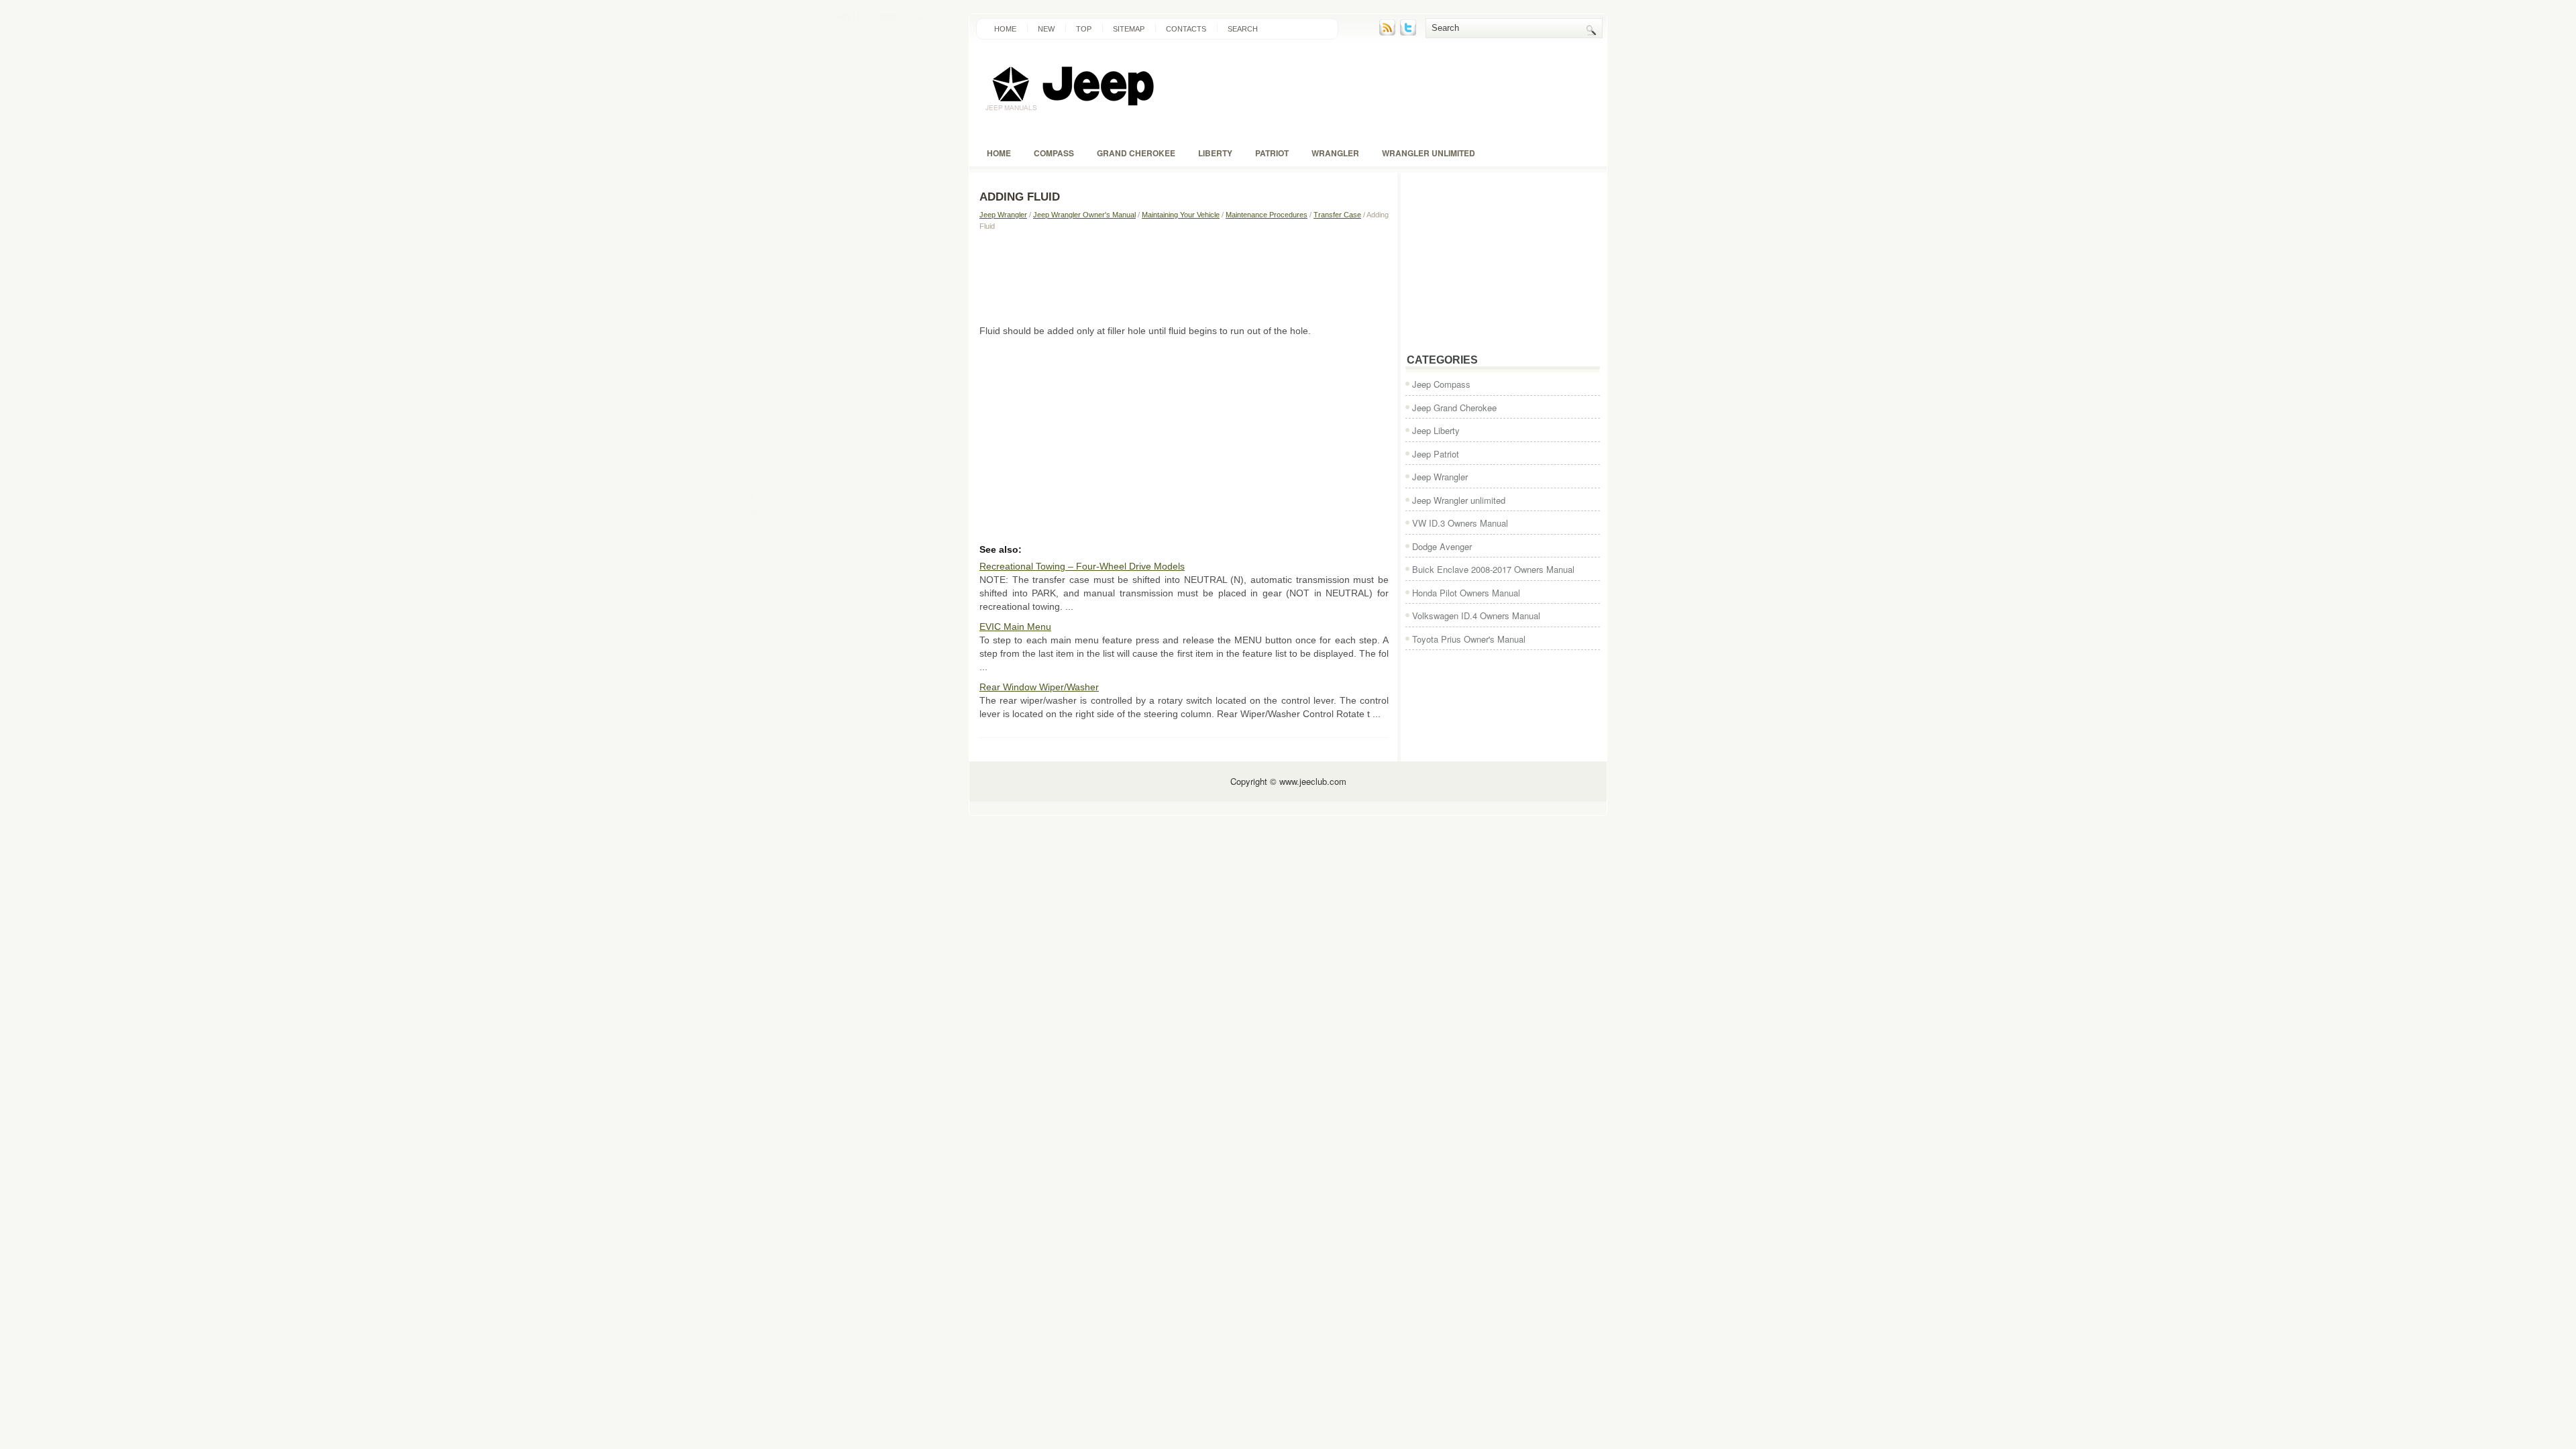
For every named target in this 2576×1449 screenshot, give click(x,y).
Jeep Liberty (1436, 430)
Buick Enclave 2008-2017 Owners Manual (1493, 569)
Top (1084, 29)
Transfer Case (1337, 215)
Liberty (1215, 153)
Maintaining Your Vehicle (1181, 215)
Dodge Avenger (1442, 546)
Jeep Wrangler (1003, 215)
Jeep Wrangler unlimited (1459, 500)
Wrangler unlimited (1429, 153)
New (1046, 29)
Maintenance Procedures (1267, 215)
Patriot (1272, 153)
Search (1243, 29)
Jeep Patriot (1436, 454)
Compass (1054, 153)
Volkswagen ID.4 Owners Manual (1476, 615)
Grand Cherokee (1136, 153)
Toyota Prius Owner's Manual (1469, 639)
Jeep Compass (1441, 384)
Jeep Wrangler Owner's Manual (1084, 215)
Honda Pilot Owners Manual (1466, 593)
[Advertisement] (1184, 277)
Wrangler (1335, 153)
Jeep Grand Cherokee (1454, 408)
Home (1005, 29)
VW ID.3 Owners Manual (1460, 523)
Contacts (1186, 29)
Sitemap (1129, 29)
